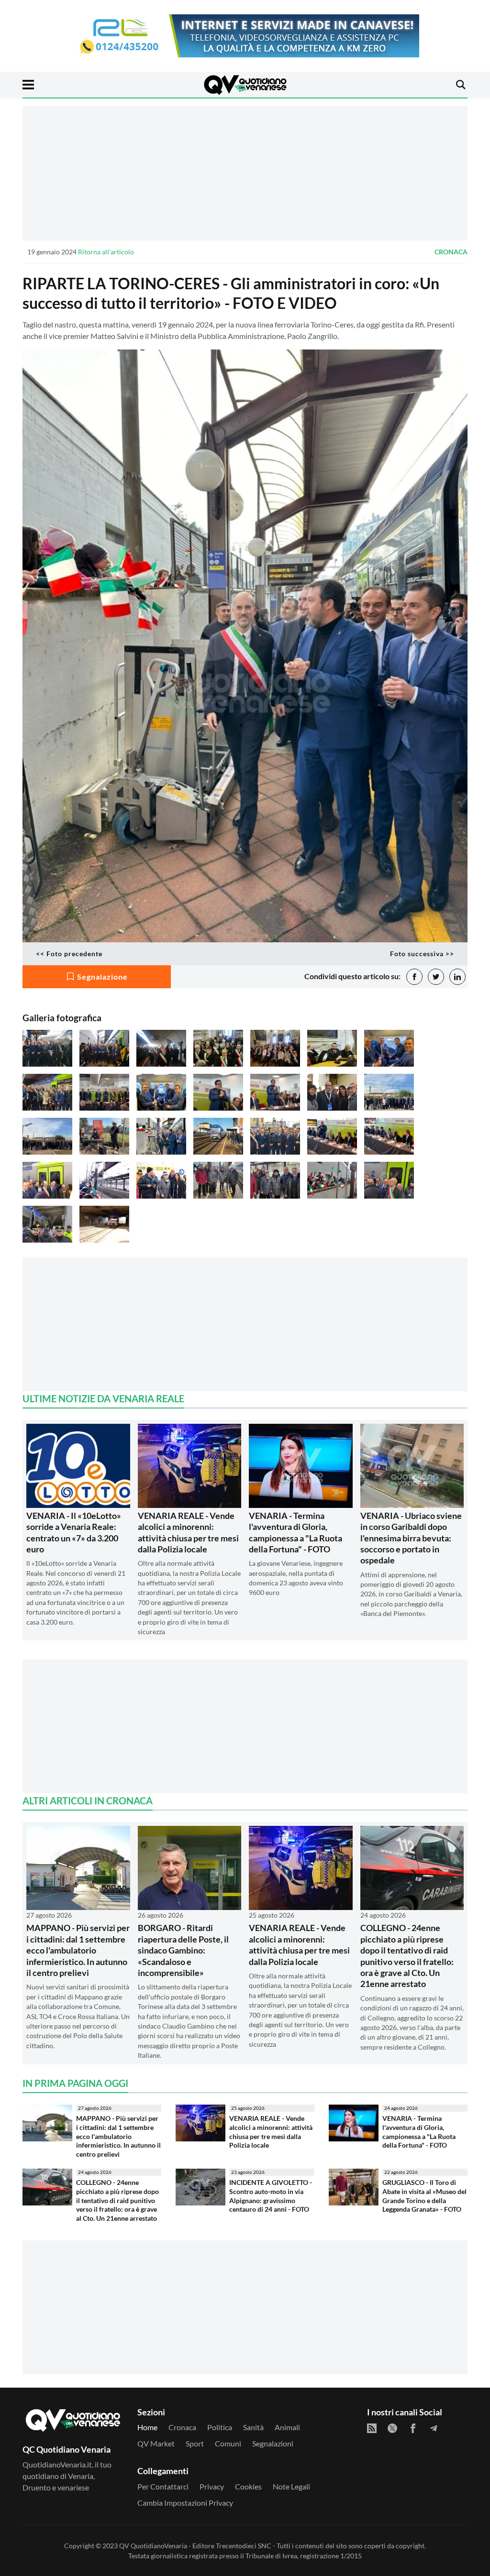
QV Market (156, 2443)
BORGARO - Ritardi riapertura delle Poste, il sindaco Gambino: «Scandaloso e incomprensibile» (183, 1950)
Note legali (291, 2486)
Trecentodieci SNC (244, 2546)
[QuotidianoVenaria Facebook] (413, 2428)
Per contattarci (163, 2486)
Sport (195, 2443)
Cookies (248, 2486)
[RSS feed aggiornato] (372, 2428)
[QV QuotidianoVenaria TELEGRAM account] (434, 2428)
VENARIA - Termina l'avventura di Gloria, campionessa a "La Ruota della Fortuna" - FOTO (295, 1532)
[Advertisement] (245, 173)
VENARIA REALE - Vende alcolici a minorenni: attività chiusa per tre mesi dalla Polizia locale (188, 1532)
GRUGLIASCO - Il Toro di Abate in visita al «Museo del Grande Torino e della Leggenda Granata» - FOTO (424, 2196)
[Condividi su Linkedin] (457, 977)
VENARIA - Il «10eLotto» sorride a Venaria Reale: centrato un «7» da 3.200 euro (74, 1532)
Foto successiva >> (422, 954)
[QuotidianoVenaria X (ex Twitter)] (392, 2428)
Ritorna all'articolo (106, 252)
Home (147, 2427)
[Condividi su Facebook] (414, 977)
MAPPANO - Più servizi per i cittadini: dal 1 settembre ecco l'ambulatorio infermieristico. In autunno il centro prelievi (78, 1950)
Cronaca (451, 252)
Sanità (253, 2427)
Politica (220, 2427)
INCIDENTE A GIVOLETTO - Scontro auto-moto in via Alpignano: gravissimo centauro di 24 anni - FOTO (271, 2196)
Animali (287, 2427)
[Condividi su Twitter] (436, 977)
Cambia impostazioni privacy (185, 2503)
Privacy (212, 2486)
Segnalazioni (273, 2443)
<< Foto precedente (69, 954)
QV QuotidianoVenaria (153, 2546)
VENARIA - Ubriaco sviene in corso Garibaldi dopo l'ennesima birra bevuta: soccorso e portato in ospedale (411, 1538)
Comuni (228, 2443)
